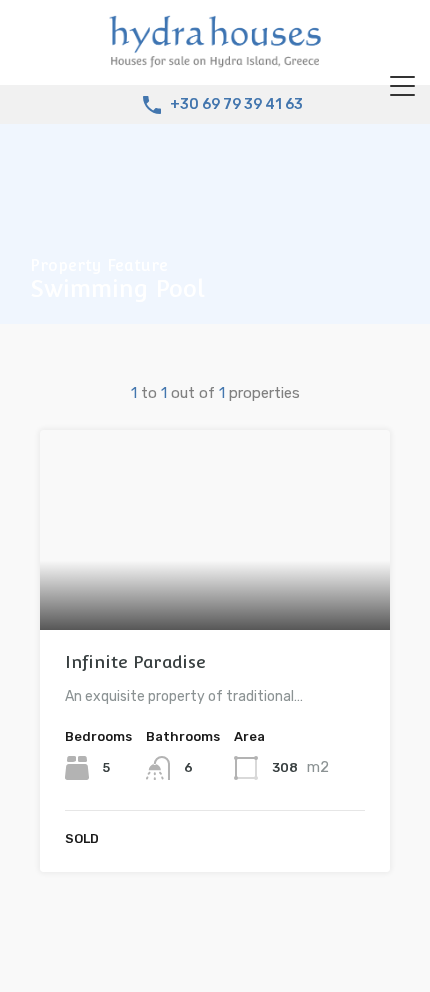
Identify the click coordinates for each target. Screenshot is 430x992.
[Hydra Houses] (215, 61)
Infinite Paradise (135, 662)
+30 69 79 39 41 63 (236, 105)
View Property (215, 590)
